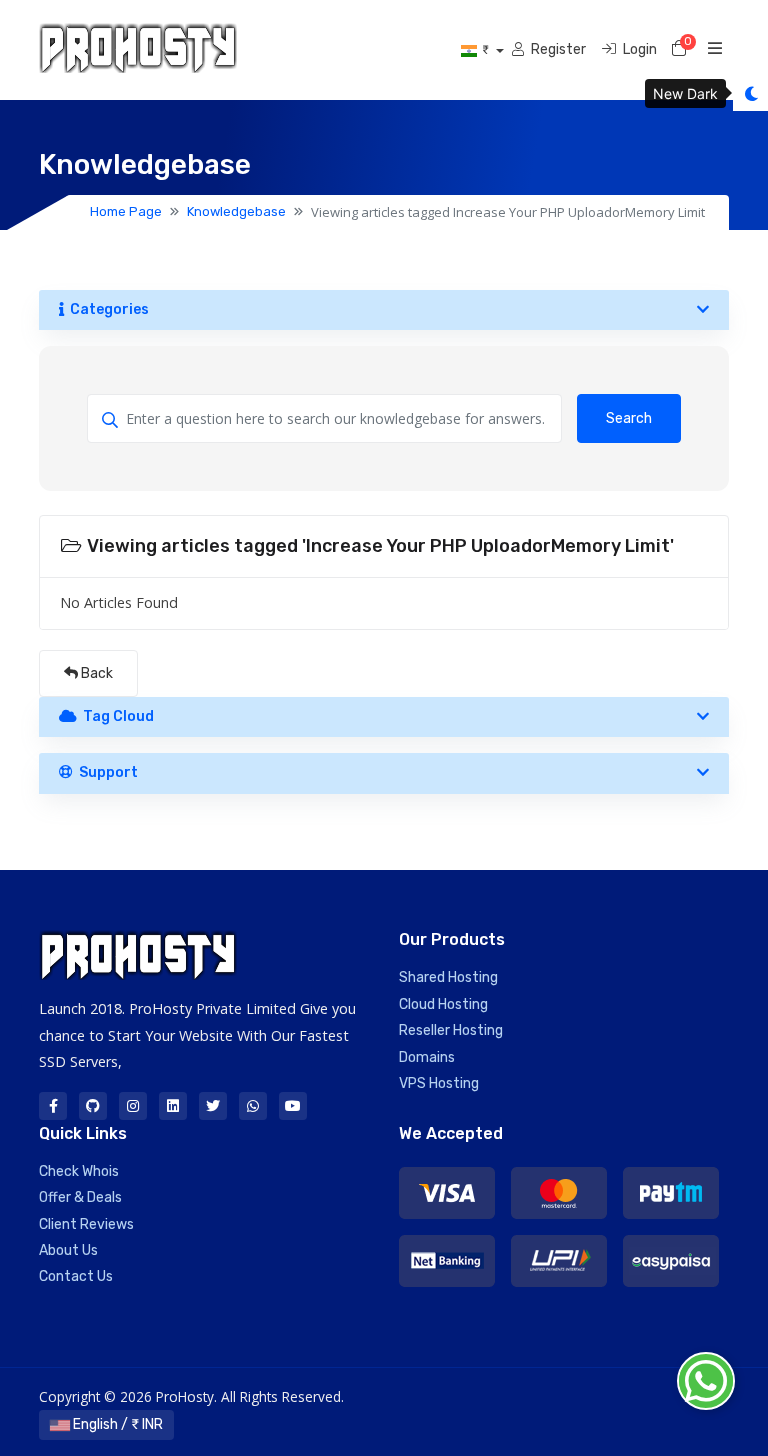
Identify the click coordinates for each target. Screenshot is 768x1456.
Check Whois (79, 1171)
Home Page (126, 211)
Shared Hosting (448, 977)
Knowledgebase (236, 211)
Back (95, 673)
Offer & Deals (80, 1197)
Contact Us (76, 1276)
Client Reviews (86, 1224)
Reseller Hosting (451, 1030)
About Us (68, 1250)
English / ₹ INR (116, 1424)
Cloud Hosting (443, 1004)
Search (629, 418)
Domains (427, 1057)
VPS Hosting (439, 1083)
